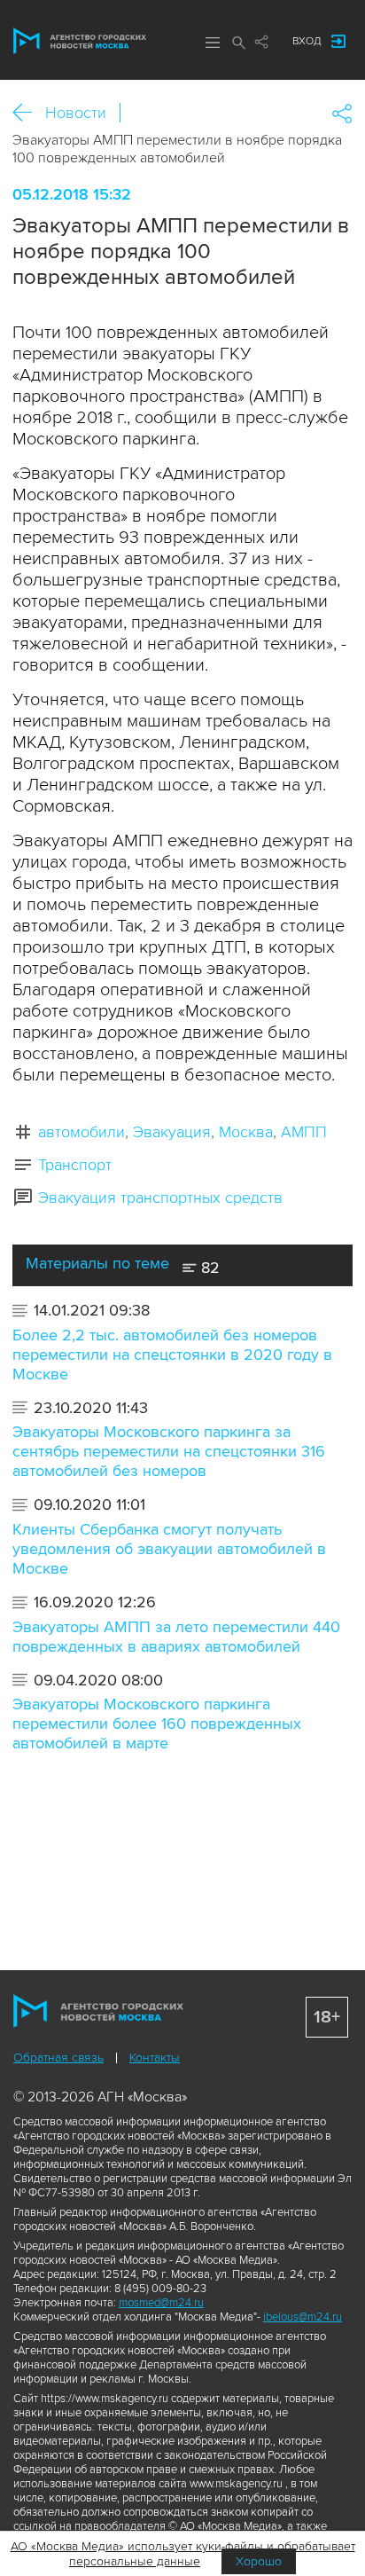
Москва (246, 1132)
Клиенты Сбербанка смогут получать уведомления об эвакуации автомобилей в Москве (169, 1549)
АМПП (304, 1132)
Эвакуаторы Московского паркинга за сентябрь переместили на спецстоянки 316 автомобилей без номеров (169, 1451)
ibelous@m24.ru (303, 2317)
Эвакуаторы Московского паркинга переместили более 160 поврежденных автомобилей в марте (157, 1724)
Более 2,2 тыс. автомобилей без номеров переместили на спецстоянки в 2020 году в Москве (172, 1355)
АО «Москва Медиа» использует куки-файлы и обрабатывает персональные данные (183, 2554)
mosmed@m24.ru (161, 2303)
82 (208, 1268)
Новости (76, 113)
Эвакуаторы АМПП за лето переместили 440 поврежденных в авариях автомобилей (176, 1637)
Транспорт (75, 1165)
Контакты (155, 2058)
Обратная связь (58, 2058)
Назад (29, 113)
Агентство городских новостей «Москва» (80, 41)
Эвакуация (172, 1132)
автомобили (82, 1132)
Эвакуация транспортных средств (160, 1198)
